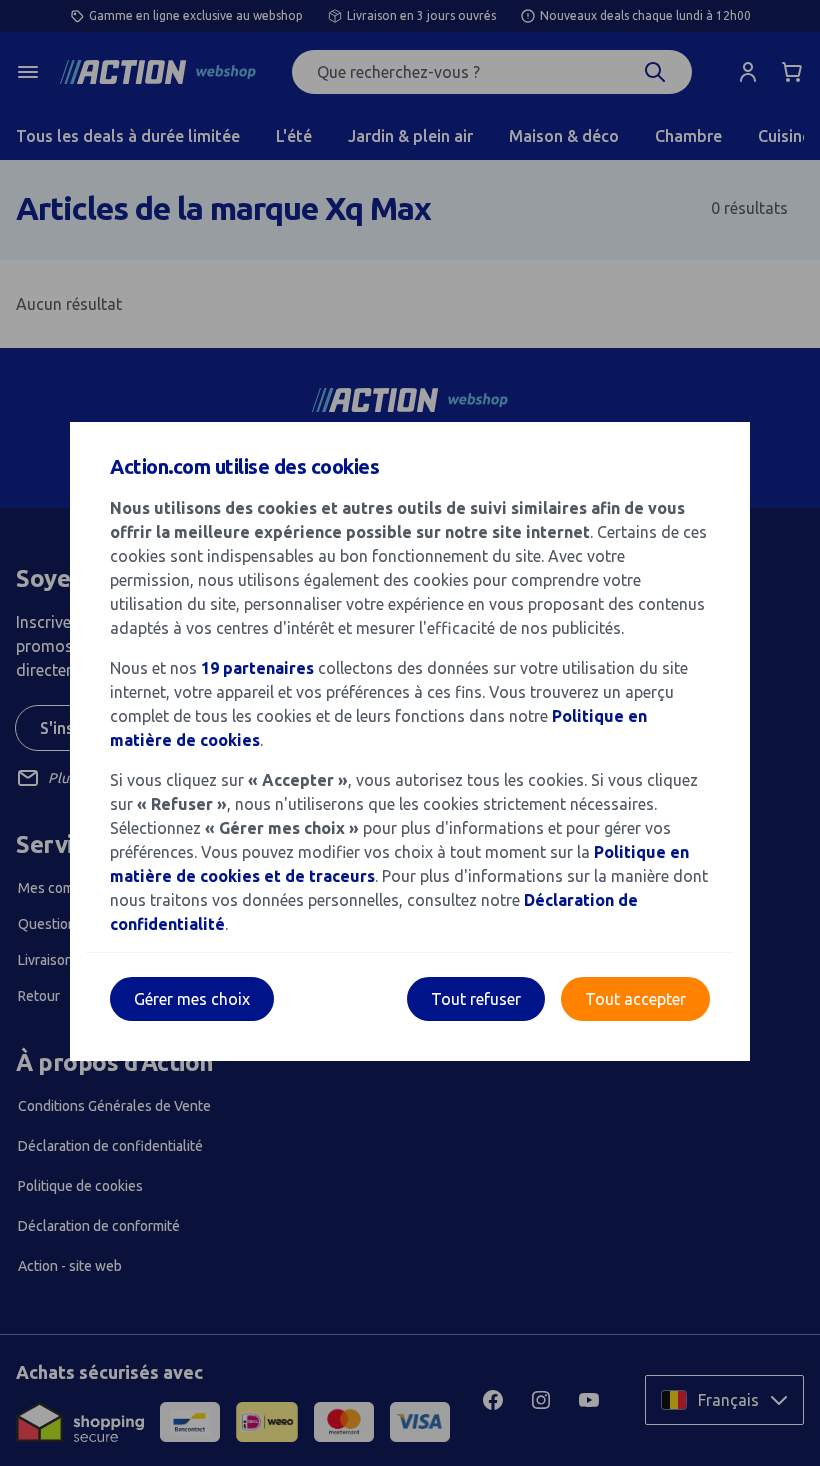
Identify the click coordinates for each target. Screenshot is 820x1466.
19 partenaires (257, 668)
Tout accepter (635, 999)
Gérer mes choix (192, 999)
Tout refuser (476, 999)
